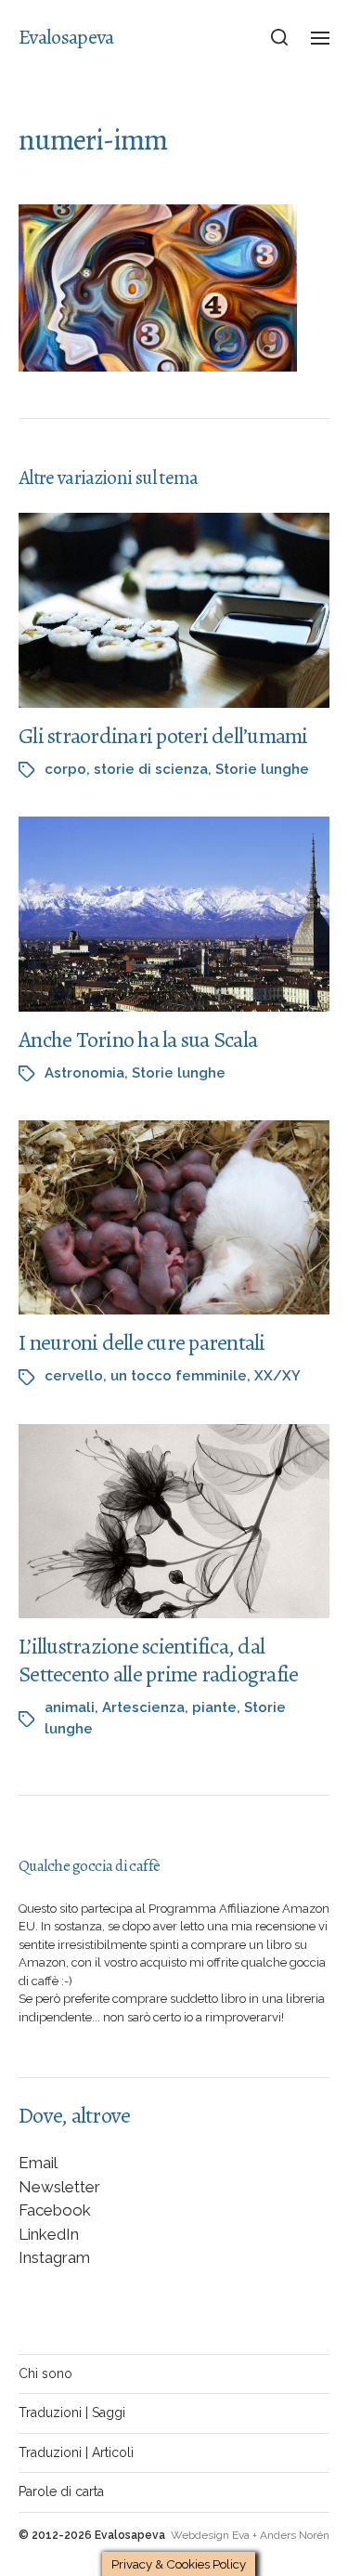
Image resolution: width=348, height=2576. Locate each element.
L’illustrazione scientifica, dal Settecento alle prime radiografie (158, 1660)
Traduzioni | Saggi (72, 2413)
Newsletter (59, 2187)
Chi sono (45, 2373)
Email (38, 2163)
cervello (74, 1376)
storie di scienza (151, 769)
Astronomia (84, 1073)
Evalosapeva (66, 37)
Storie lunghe (262, 769)
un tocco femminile (179, 1376)
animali (70, 1707)
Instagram (54, 2257)
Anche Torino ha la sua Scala (138, 1040)
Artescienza (143, 1707)
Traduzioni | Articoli (76, 2452)
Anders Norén (295, 2535)
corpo (65, 769)
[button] (280, 37)
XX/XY (277, 1376)
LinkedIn (49, 2234)
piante (214, 1707)
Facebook (55, 2210)
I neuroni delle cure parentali (142, 1342)
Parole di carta (61, 2491)
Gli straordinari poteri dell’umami (163, 736)
